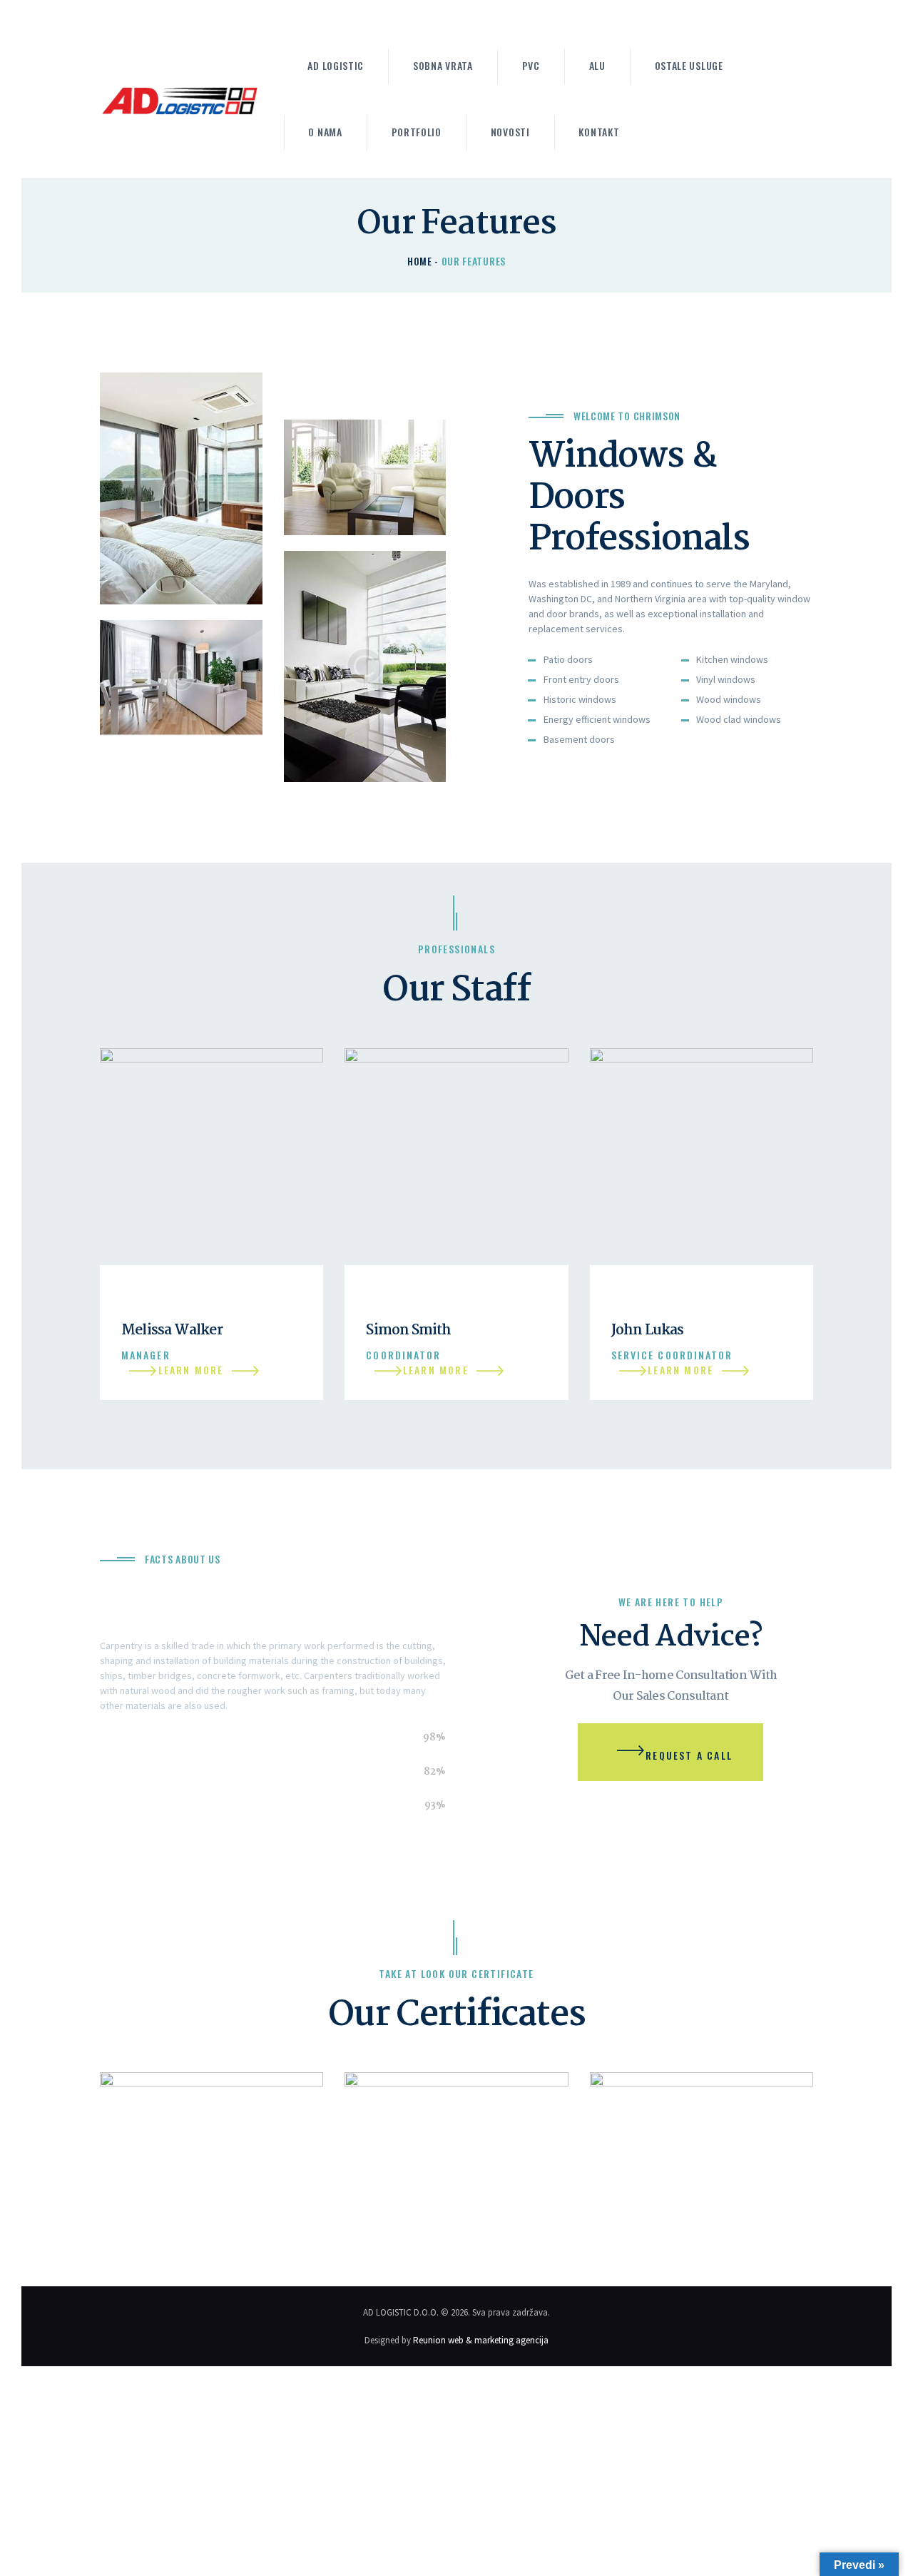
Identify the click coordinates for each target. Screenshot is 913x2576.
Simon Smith (408, 1330)
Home (420, 261)
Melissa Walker (172, 1330)
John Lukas (648, 1330)
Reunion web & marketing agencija (481, 2340)
